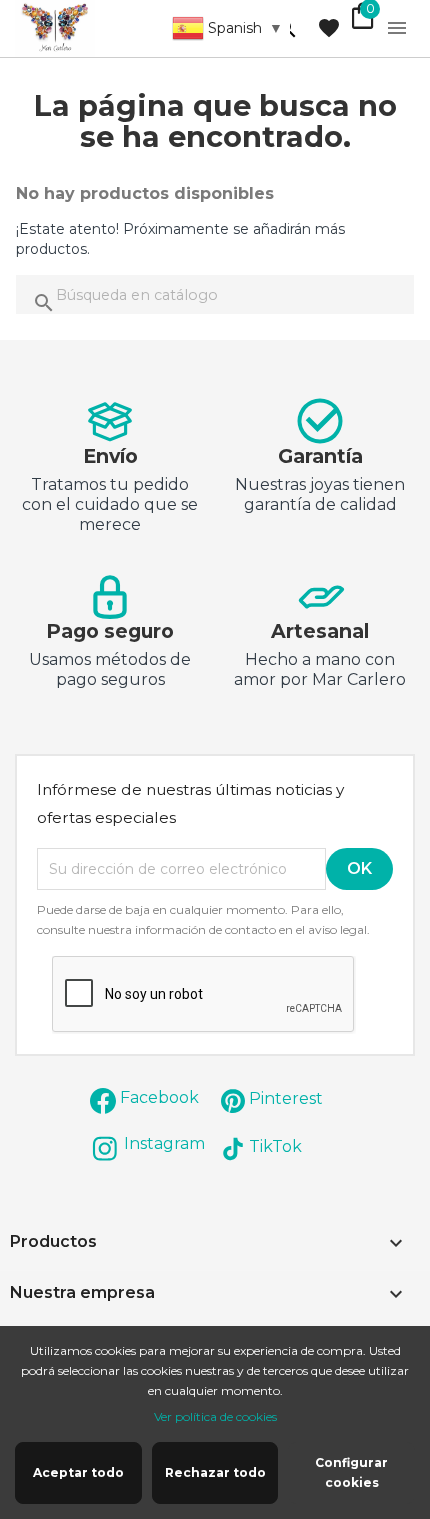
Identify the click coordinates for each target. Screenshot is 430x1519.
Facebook (159, 1097)
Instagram (164, 1143)
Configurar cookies (351, 1472)
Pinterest (286, 1098)
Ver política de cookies (215, 1416)
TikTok (275, 1146)
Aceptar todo (78, 1472)
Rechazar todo (215, 1472)
